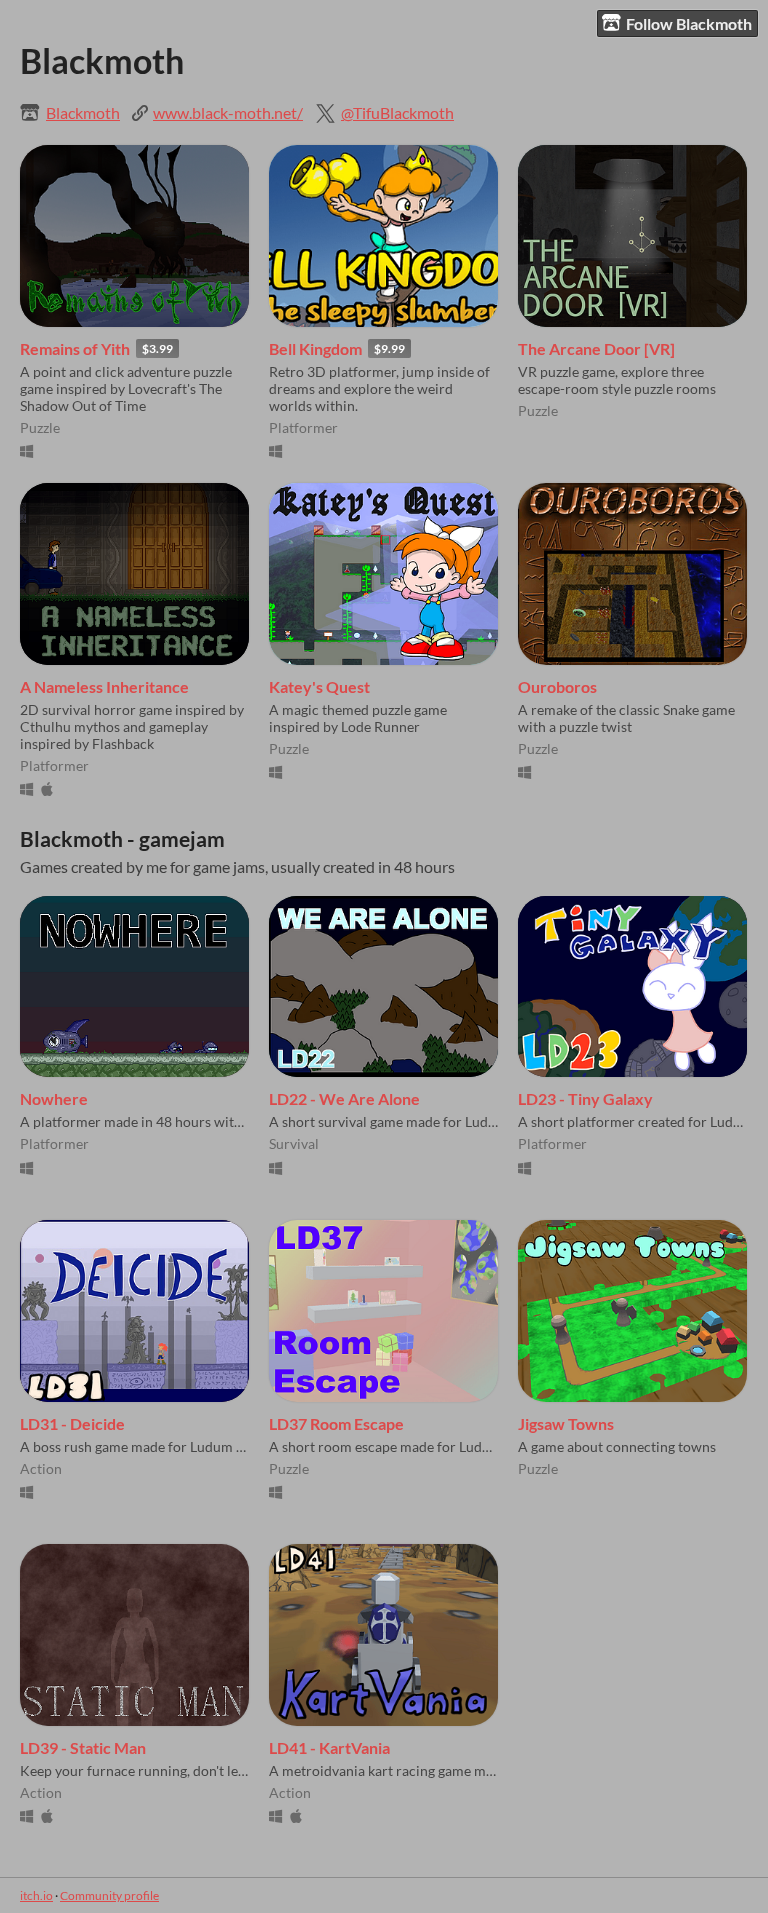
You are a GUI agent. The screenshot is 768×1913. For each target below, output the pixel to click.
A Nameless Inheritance (104, 686)
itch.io (36, 1895)
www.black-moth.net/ (228, 112)
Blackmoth (83, 112)
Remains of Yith (75, 348)
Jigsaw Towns (566, 1423)
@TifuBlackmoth (397, 112)
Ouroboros (557, 686)
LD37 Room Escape (336, 1423)
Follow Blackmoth (689, 23)
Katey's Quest (319, 686)
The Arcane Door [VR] (596, 348)
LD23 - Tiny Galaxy (585, 1098)
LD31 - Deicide (72, 1423)
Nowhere (54, 1098)
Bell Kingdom (315, 348)
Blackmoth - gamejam (122, 838)
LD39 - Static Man (83, 1747)
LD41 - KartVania (329, 1747)
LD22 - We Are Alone (344, 1098)
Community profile (109, 1895)
